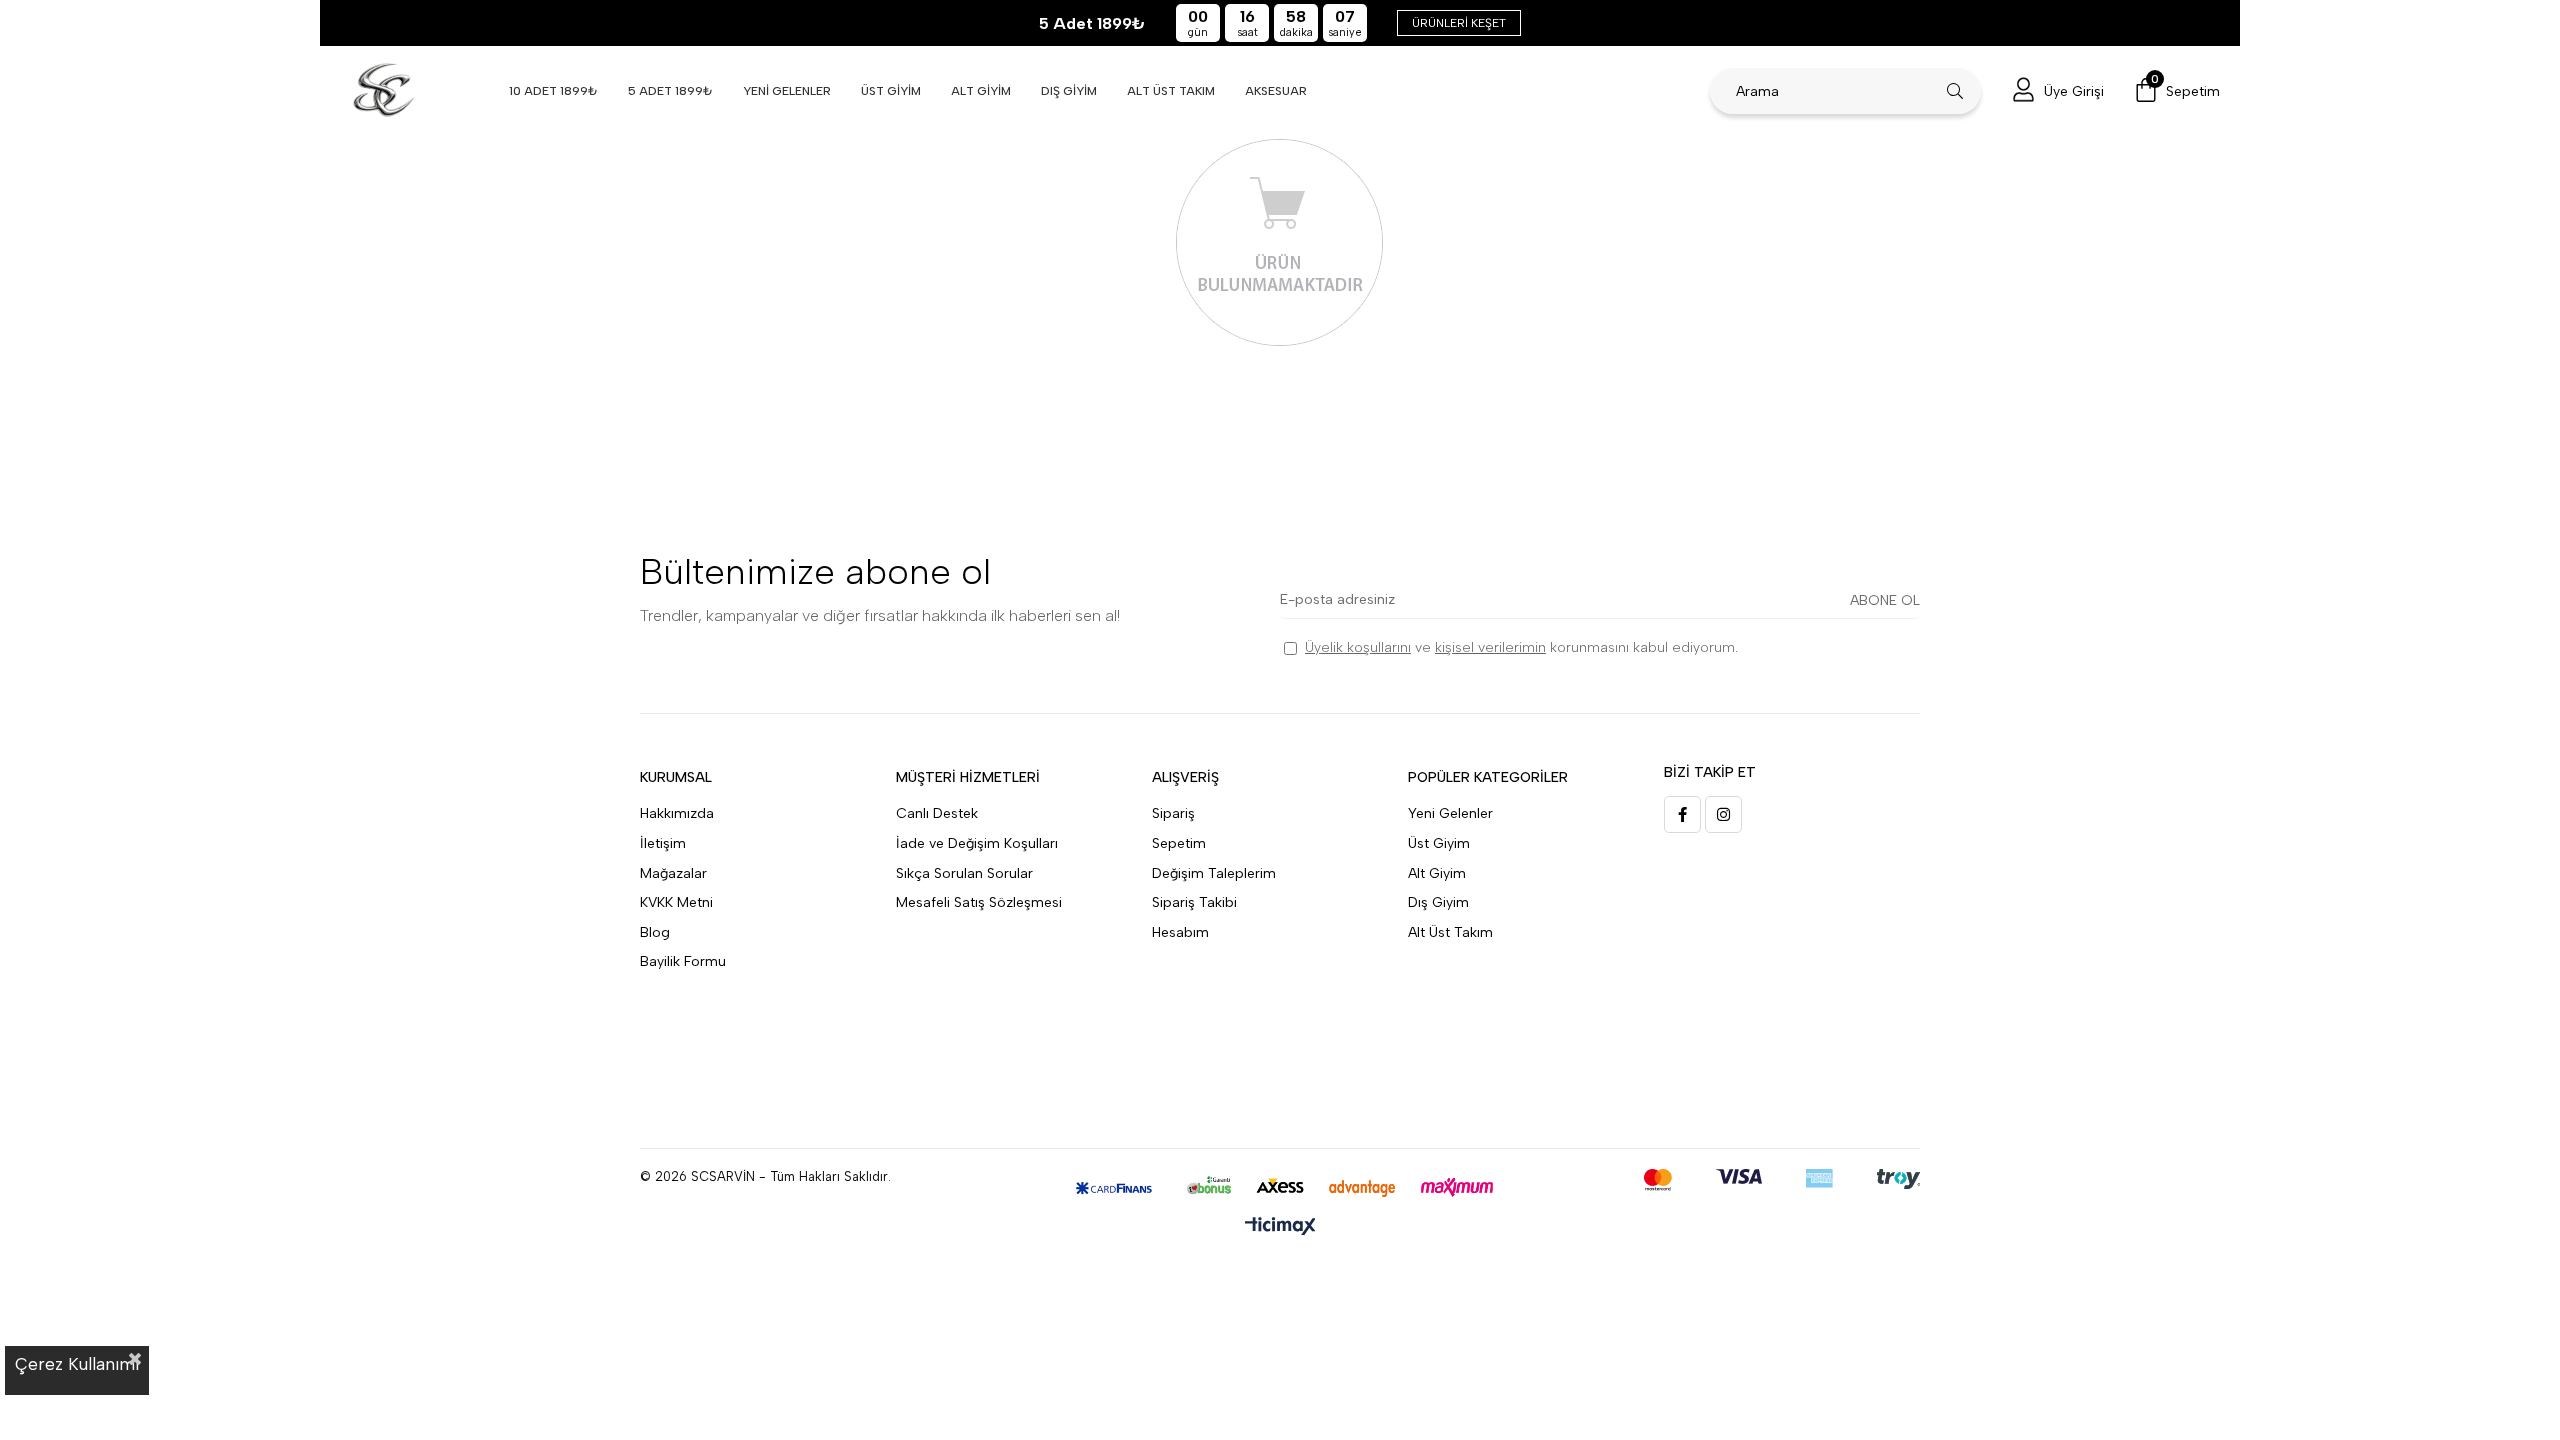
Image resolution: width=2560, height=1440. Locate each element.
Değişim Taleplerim (1214, 873)
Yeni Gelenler (1450, 813)
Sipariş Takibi (1194, 902)
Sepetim (1179, 843)
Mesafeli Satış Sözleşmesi (979, 902)
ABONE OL (1885, 600)
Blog (655, 932)
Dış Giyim (1438, 902)
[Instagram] (1723, 814)
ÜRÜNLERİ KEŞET (1459, 23)
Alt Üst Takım (1450, 932)
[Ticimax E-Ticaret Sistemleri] (1280, 1227)
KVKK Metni (676, 902)
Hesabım (1180, 932)
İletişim (663, 843)
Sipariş (1173, 813)
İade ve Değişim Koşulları (977, 843)
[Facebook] (1682, 814)
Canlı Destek (937, 813)
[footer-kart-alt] (1280, 1188)
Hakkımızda (677, 813)
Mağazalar (673, 873)
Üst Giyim (1439, 843)
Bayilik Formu (683, 961)
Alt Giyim (1437, 873)
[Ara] (1955, 91)
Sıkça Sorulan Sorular (964, 873)
